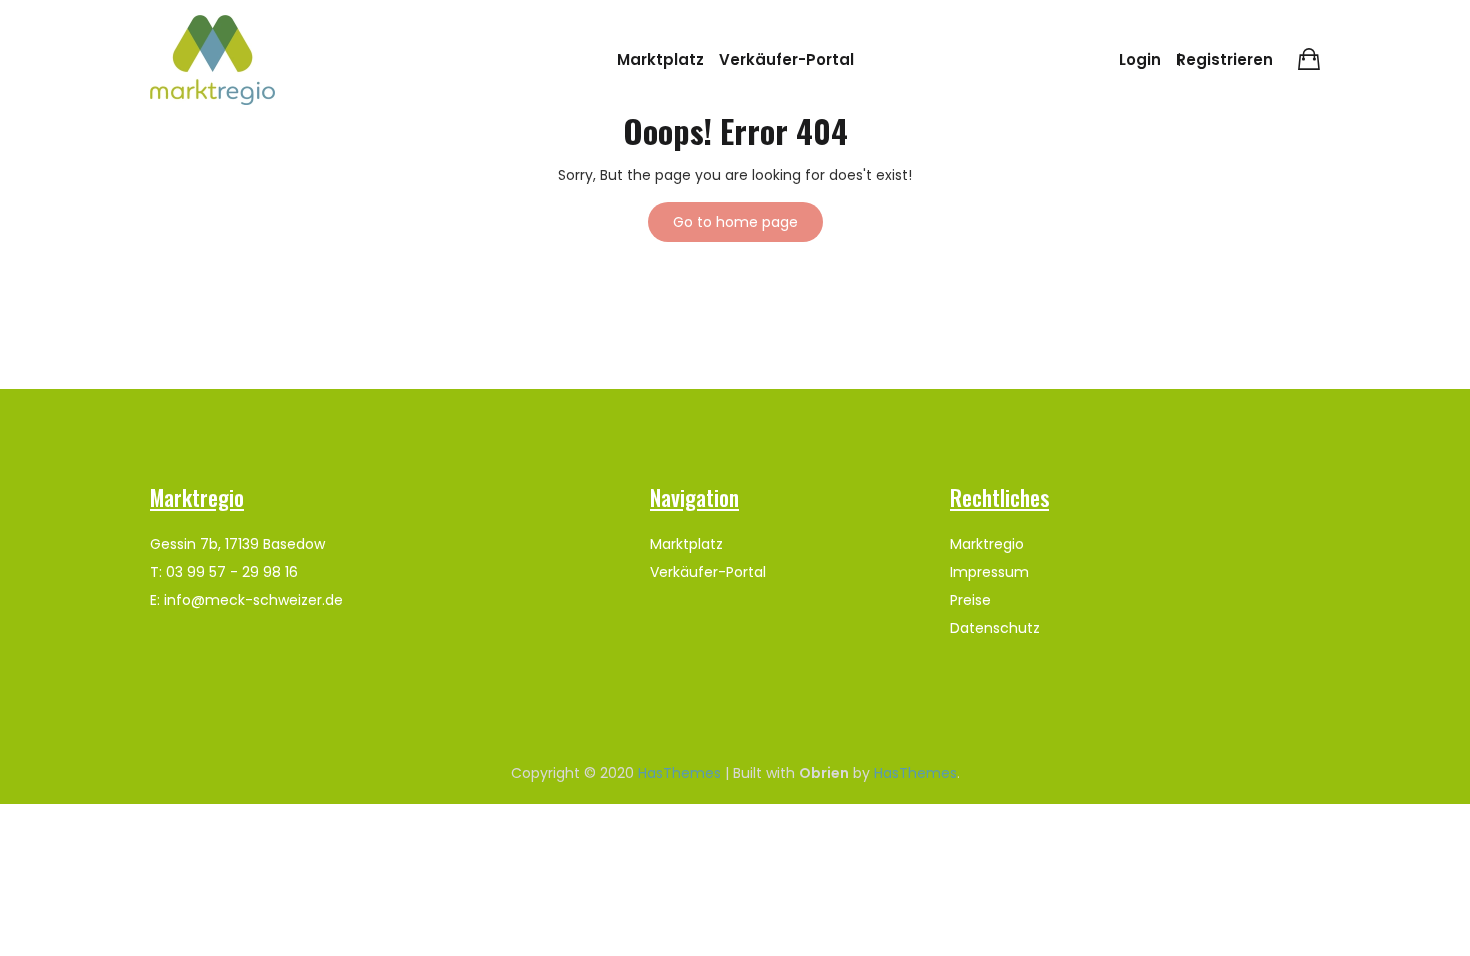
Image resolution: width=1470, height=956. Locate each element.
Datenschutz (995, 628)
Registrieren (1224, 59)
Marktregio (987, 544)
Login (1140, 59)
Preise (970, 600)
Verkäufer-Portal (786, 59)
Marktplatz (660, 59)
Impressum (989, 572)
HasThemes (679, 773)
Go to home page (735, 222)
